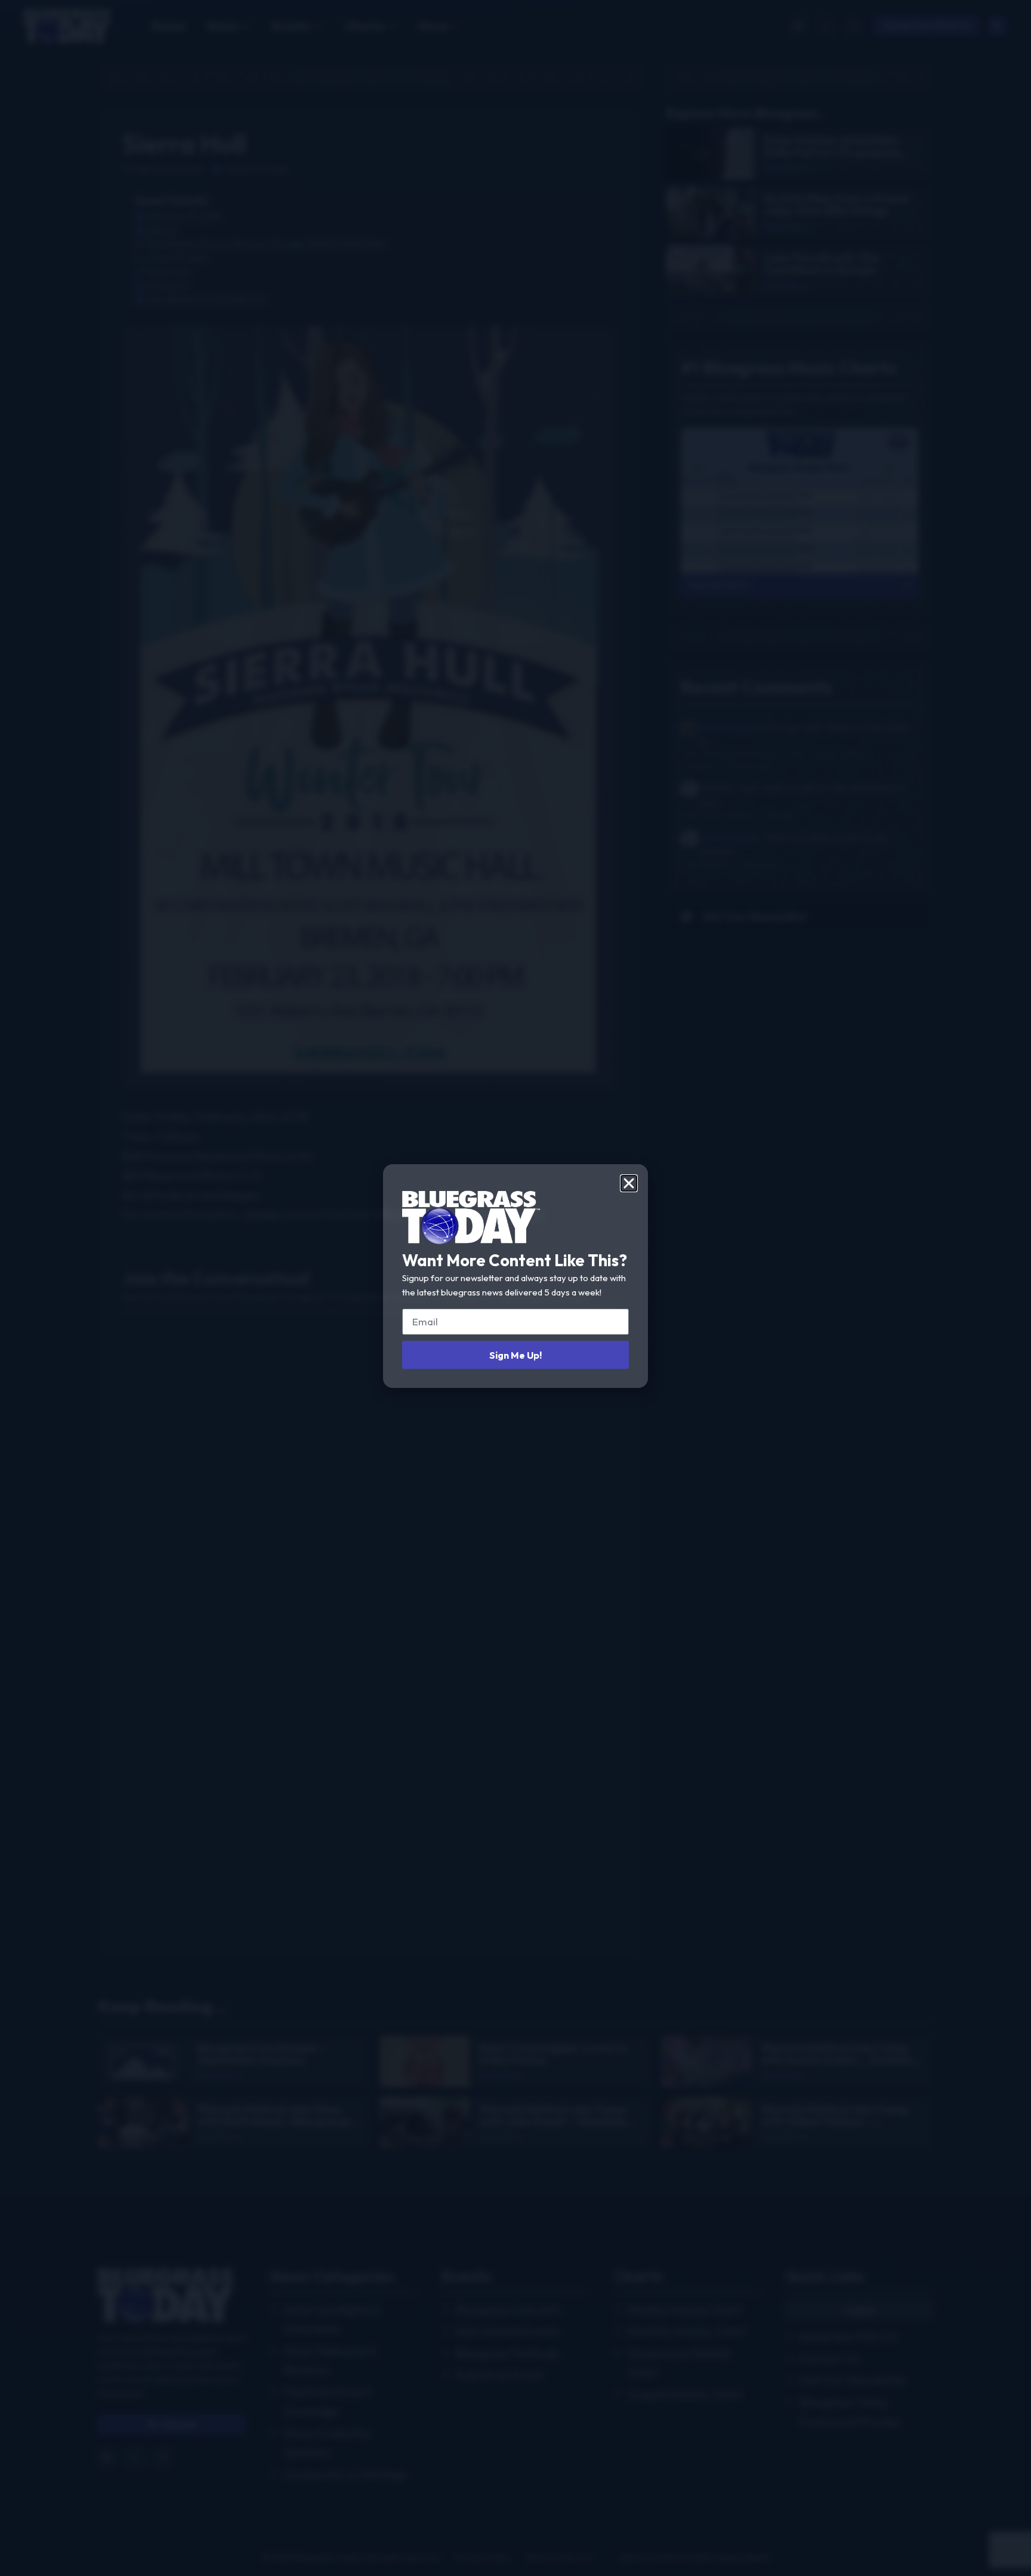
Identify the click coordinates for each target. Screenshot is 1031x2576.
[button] (629, 1183)
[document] (515, 1288)
